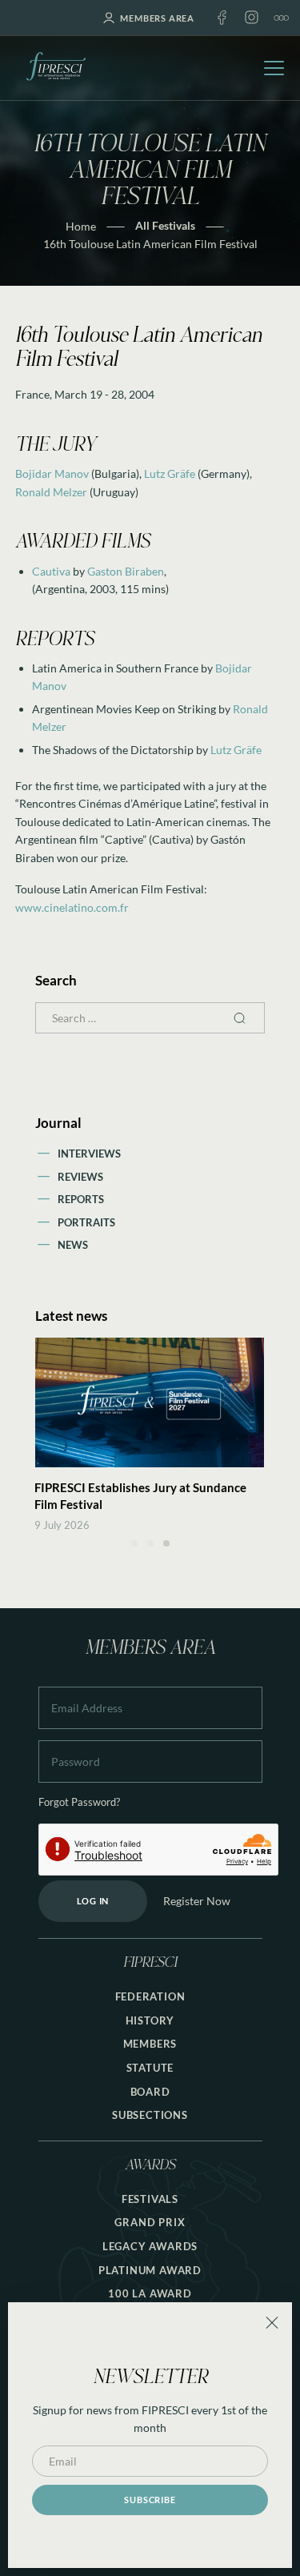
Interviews (89, 1154)
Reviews (80, 1177)
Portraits (86, 1222)
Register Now (197, 1901)
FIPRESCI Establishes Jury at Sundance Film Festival (140, 1496)
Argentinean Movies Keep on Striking (124, 709)
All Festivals (165, 225)
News (73, 1245)
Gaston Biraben (126, 571)
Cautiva (51, 571)
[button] (134, 1543)
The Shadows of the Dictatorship (113, 750)
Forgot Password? (79, 1802)
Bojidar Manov (52, 473)
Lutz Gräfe (170, 473)
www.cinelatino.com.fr (72, 907)
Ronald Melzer (51, 492)
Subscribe (150, 2500)
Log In (93, 1901)
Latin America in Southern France (115, 668)
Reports (81, 1199)
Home (81, 226)
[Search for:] (150, 1018)
